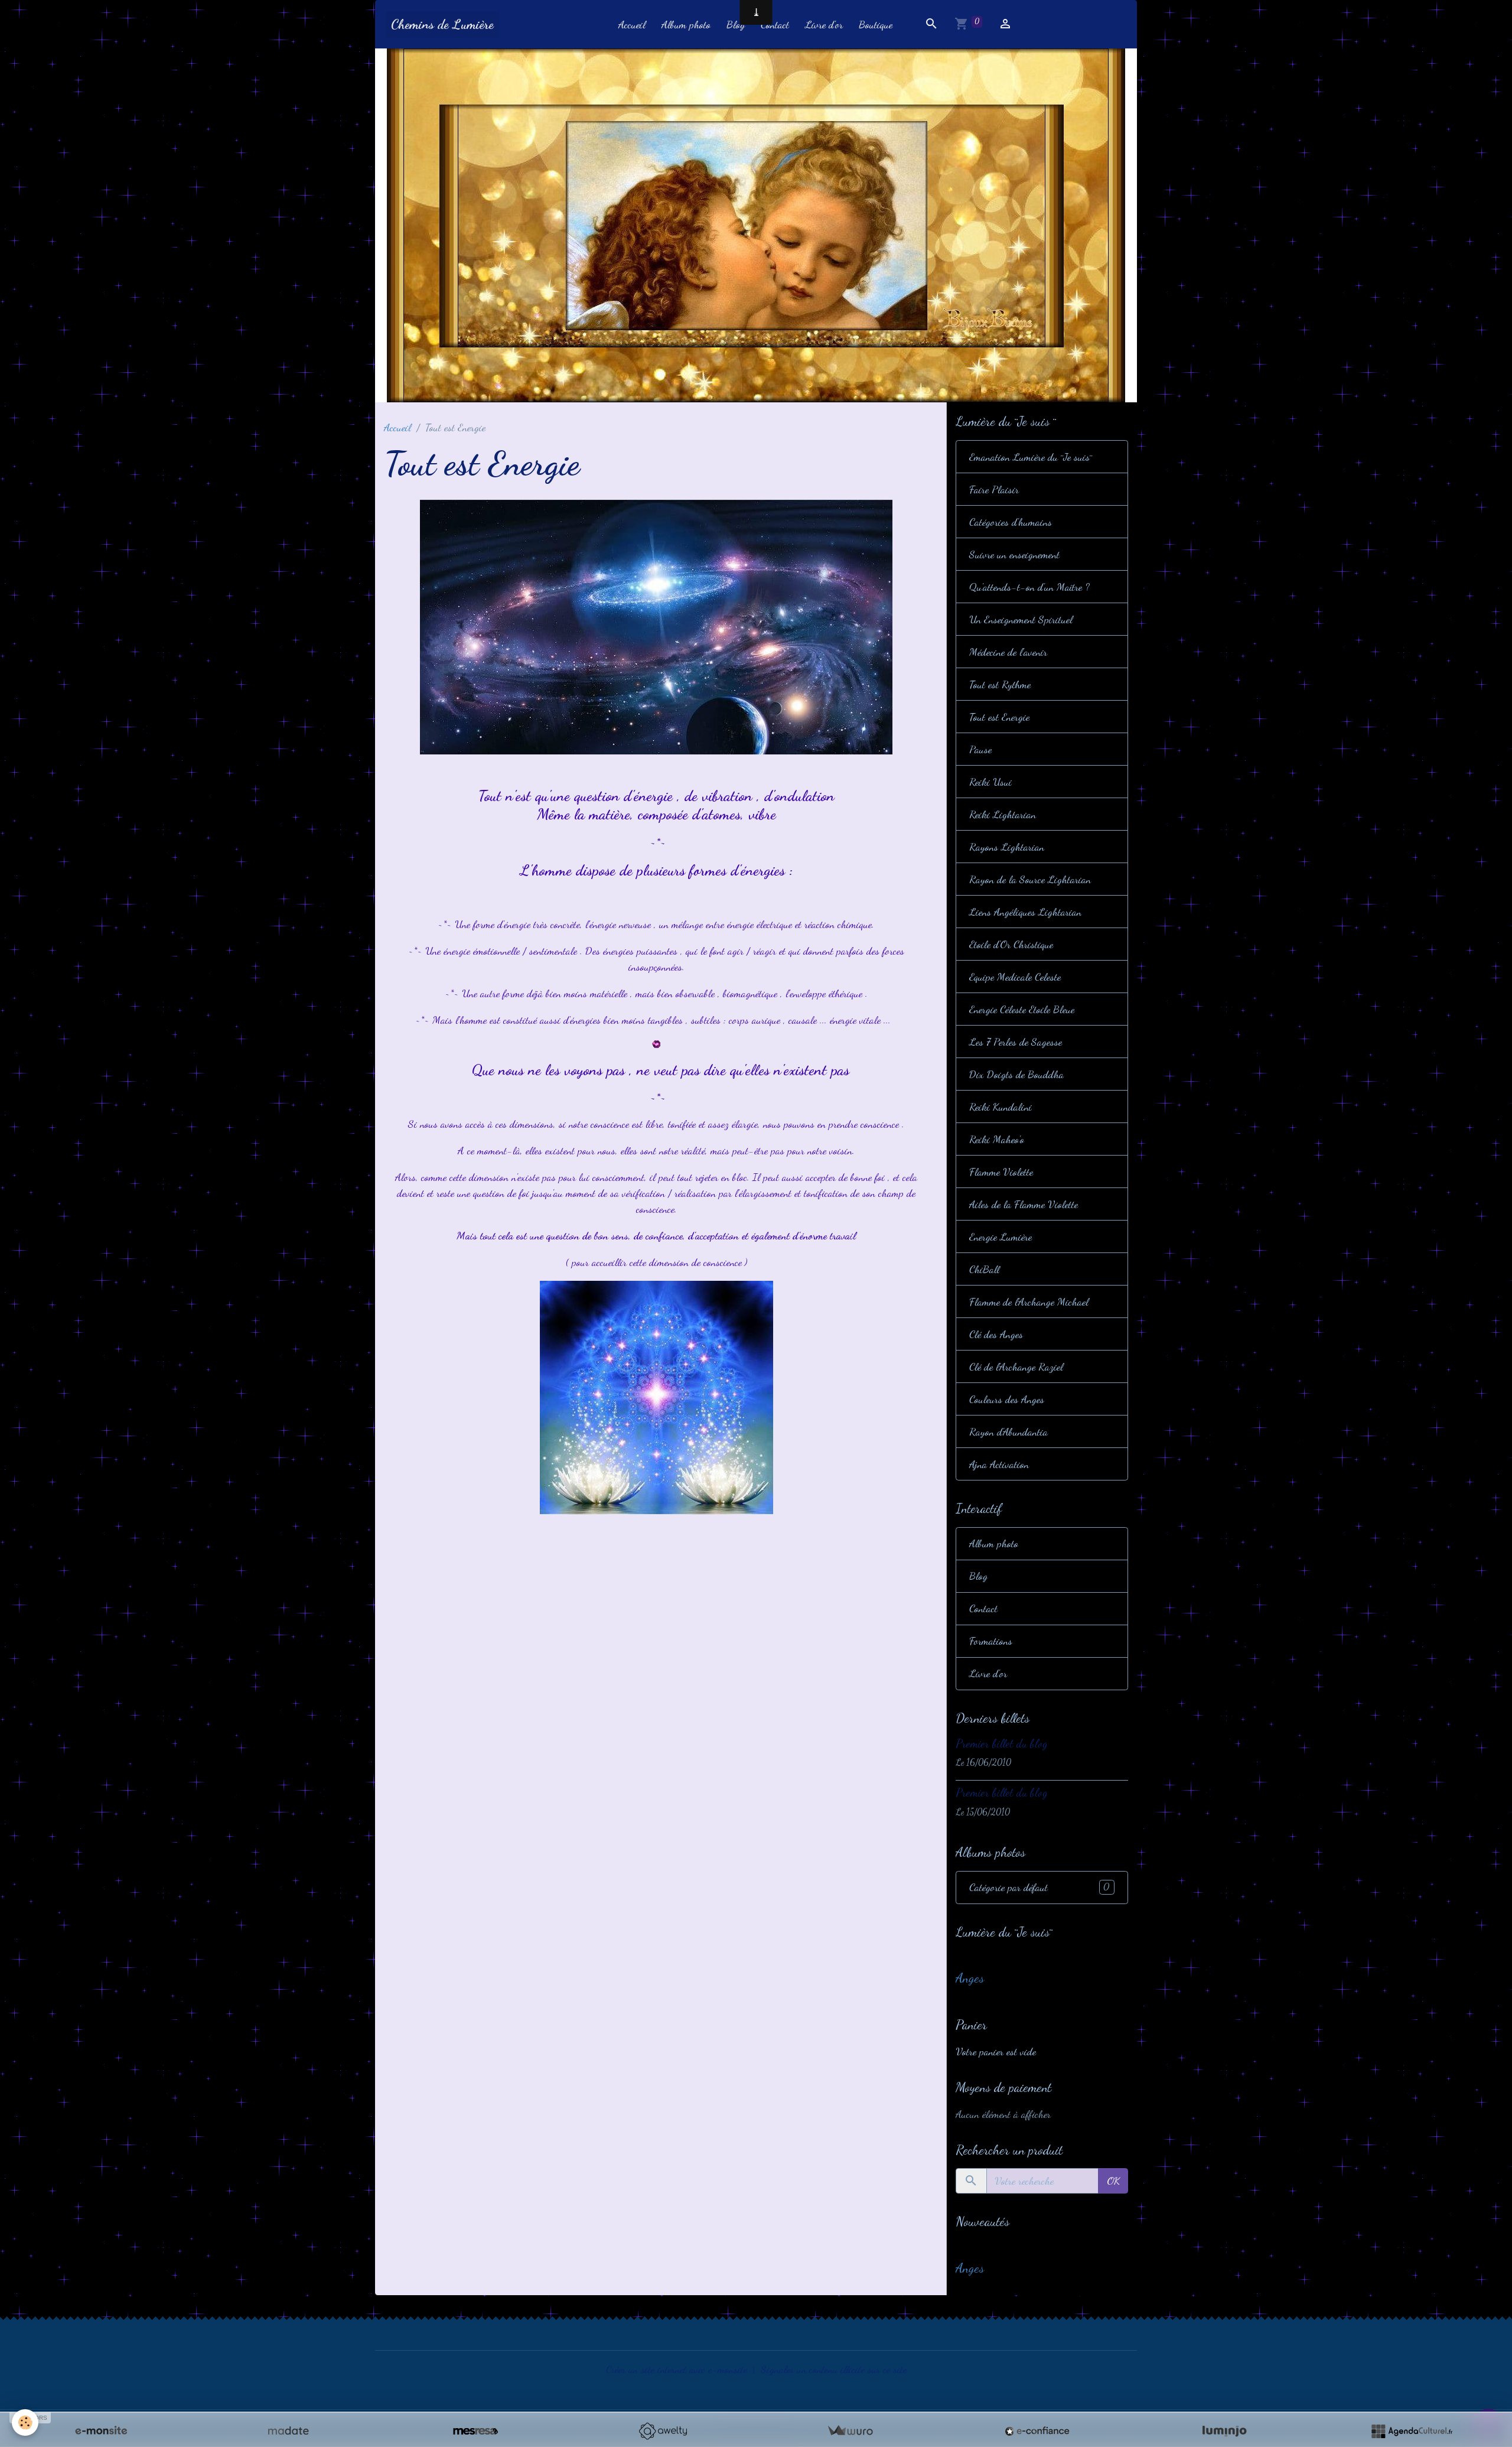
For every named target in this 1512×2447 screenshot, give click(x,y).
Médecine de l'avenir (1008, 652)
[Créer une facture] (850, 2431)
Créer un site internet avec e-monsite (677, 2369)
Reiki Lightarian (1003, 814)
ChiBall (984, 1269)
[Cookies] (25, 2422)
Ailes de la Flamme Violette (1024, 1204)
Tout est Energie (999, 717)
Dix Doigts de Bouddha (1016, 1074)
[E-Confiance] (1037, 2431)
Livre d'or (824, 24)
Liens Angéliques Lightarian (1025, 912)
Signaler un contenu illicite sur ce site (834, 2369)
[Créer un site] (101, 2431)
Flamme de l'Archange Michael (1029, 1301)
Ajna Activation (999, 1464)
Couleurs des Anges (1007, 1399)
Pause (980, 749)
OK (1113, 2181)
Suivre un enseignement (1014, 554)
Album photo (686, 24)
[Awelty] (663, 2431)
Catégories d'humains (1011, 522)
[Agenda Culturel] (1412, 2431)
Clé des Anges (996, 1334)
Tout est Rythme (1000, 684)
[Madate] (288, 2431)
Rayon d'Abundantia (1008, 1431)
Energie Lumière (1001, 1236)
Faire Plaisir (994, 489)
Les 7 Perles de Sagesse (1016, 1042)
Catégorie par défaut (1039, 1887)
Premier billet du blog (1002, 1743)
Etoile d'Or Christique (1011, 944)
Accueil (632, 24)
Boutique (876, 24)
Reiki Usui (990, 782)
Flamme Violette (1001, 1172)
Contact (775, 24)
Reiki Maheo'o (997, 1139)
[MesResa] (475, 2431)
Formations (991, 1641)
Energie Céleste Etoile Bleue (1022, 1009)
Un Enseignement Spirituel (1021, 619)
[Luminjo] (1224, 2431)
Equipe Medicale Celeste (1015, 977)
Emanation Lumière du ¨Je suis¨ (1031, 457)
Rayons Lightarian (1007, 847)
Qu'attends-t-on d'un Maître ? (1029, 587)
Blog (736, 24)
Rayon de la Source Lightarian (1030, 879)
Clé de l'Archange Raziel (1016, 1366)
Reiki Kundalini (1001, 1107)
